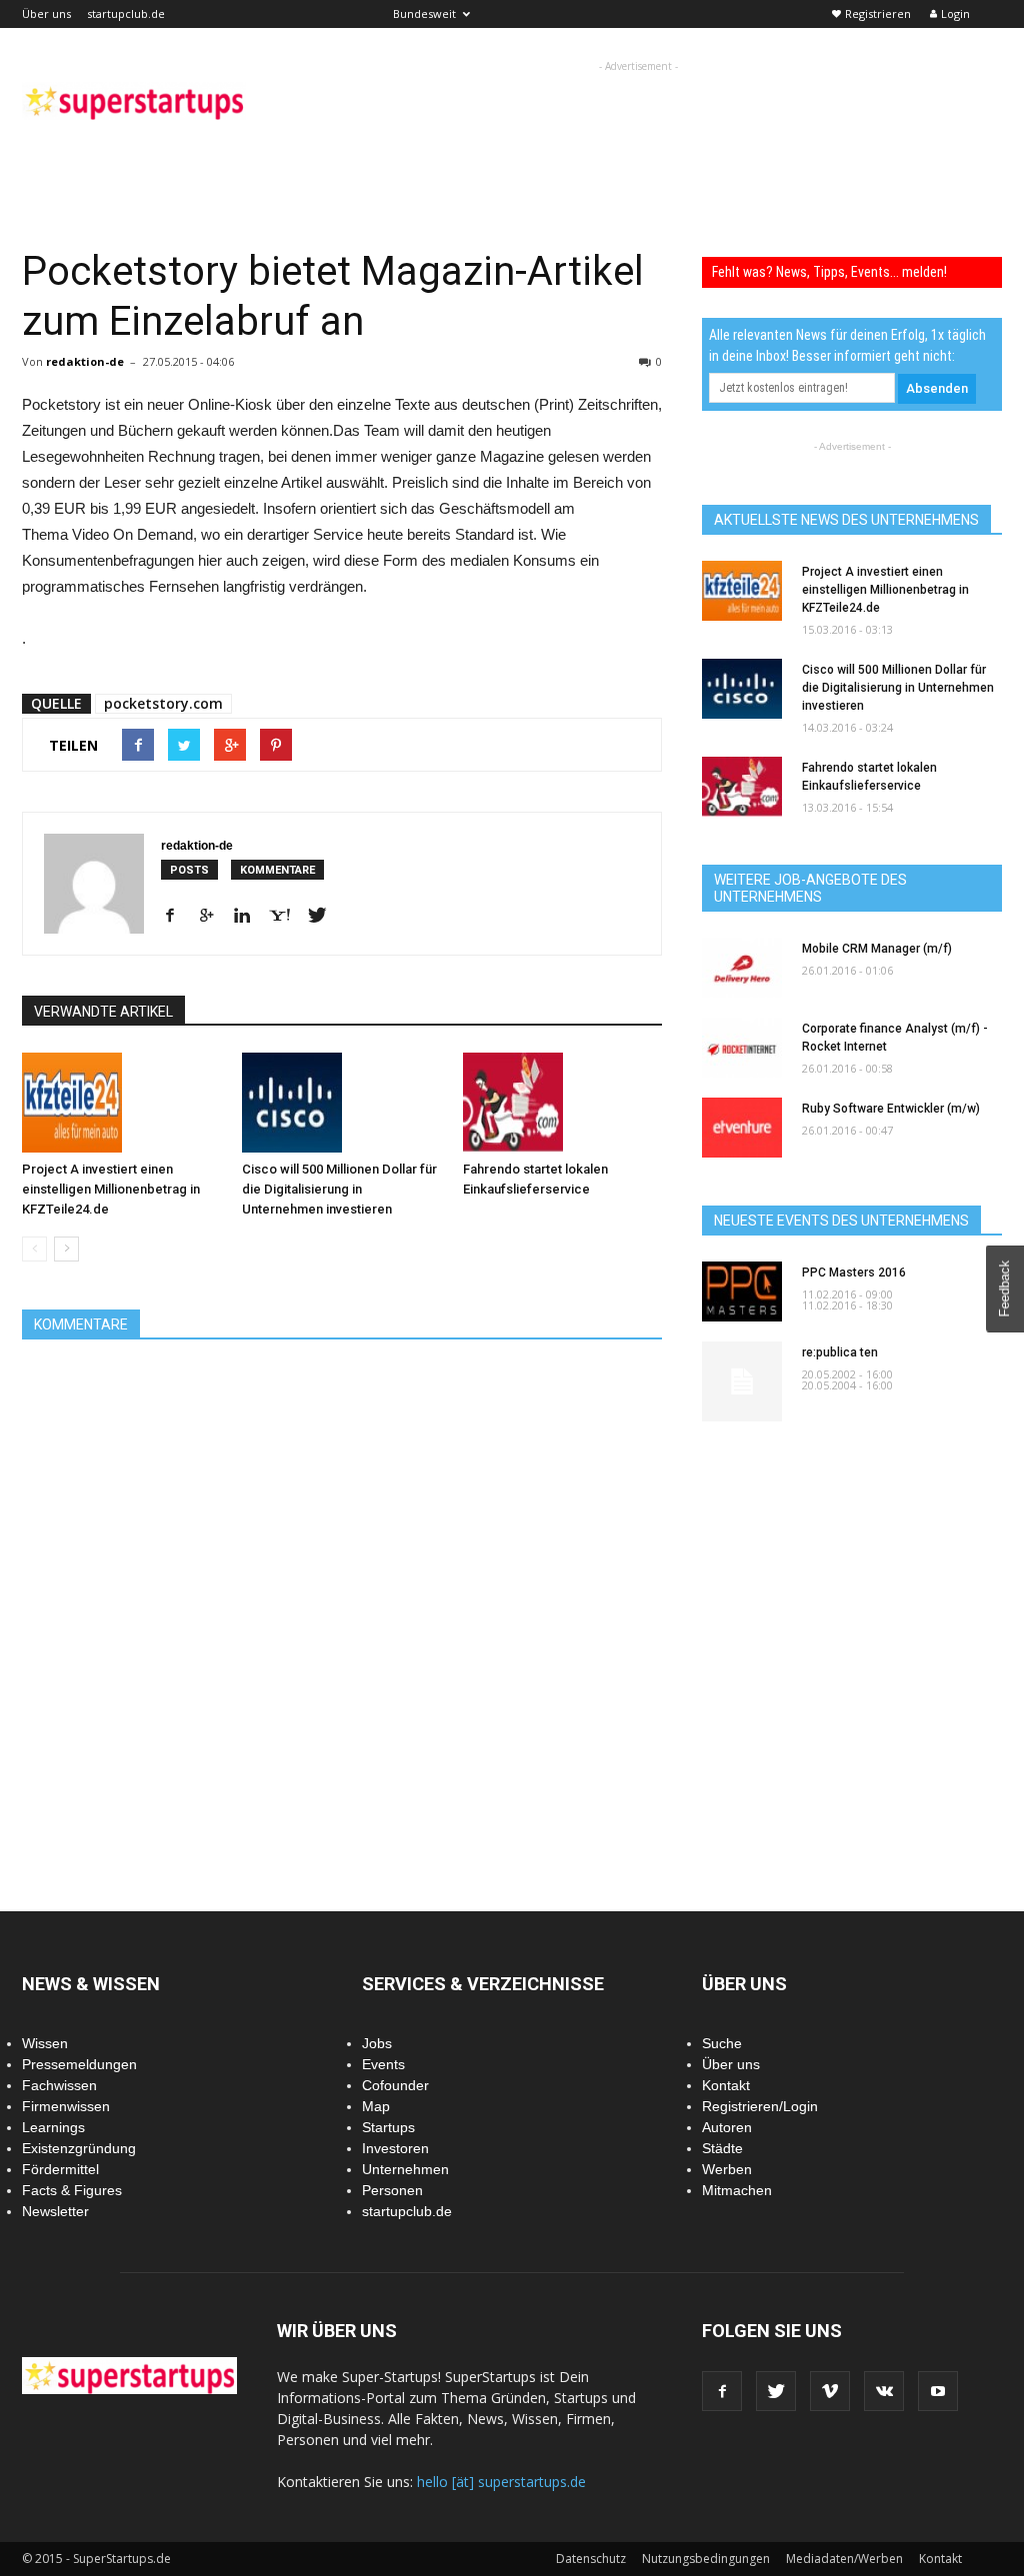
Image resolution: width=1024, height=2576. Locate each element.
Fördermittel (60, 2169)
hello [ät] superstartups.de (501, 2482)
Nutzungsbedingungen (706, 2559)
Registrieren (878, 13)
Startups (388, 2127)
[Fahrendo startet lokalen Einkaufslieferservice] (562, 1103)
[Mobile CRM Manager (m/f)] (742, 968)
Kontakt (726, 2085)
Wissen (45, 2043)
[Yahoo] (287, 917)
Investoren (395, 2148)
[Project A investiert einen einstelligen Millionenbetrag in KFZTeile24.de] (121, 1103)
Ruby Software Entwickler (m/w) (891, 1109)
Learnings (53, 2127)
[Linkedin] (249, 917)
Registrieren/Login (760, 2106)
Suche (722, 2043)
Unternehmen (405, 2169)
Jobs (377, 2043)
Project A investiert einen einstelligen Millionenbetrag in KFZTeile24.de (111, 1189)
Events (383, 2064)
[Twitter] (324, 917)
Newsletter (55, 2211)
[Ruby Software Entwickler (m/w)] (742, 1128)
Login (955, 13)
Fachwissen (59, 2085)
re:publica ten (840, 1352)
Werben (727, 2169)
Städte (722, 2148)
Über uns (46, 13)
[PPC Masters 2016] (742, 1291)
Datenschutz (591, 2559)
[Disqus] (342, 1615)
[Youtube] (938, 2391)
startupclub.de (126, 13)
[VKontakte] (884, 2391)
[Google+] (213, 917)
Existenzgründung (79, 2148)
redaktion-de (85, 361)
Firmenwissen (66, 2106)
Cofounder (395, 2085)
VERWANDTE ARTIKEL (103, 1012)
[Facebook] (177, 917)
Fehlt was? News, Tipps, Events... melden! (829, 272)
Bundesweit (424, 13)
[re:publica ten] (742, 1381)
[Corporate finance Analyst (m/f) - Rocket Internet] (742, 1048)
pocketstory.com (163, 703)
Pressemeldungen (79, 2064)
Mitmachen (737, 2190)
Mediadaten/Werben (844, 2559)
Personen (392, 2190)
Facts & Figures (72, 2190)
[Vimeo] (830, 2391)
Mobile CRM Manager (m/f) (877, 949)
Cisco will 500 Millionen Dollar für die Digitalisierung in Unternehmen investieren (339, 1189)
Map (376, 2106)
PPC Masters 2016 (854, 1273)
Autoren (727, 2127)
